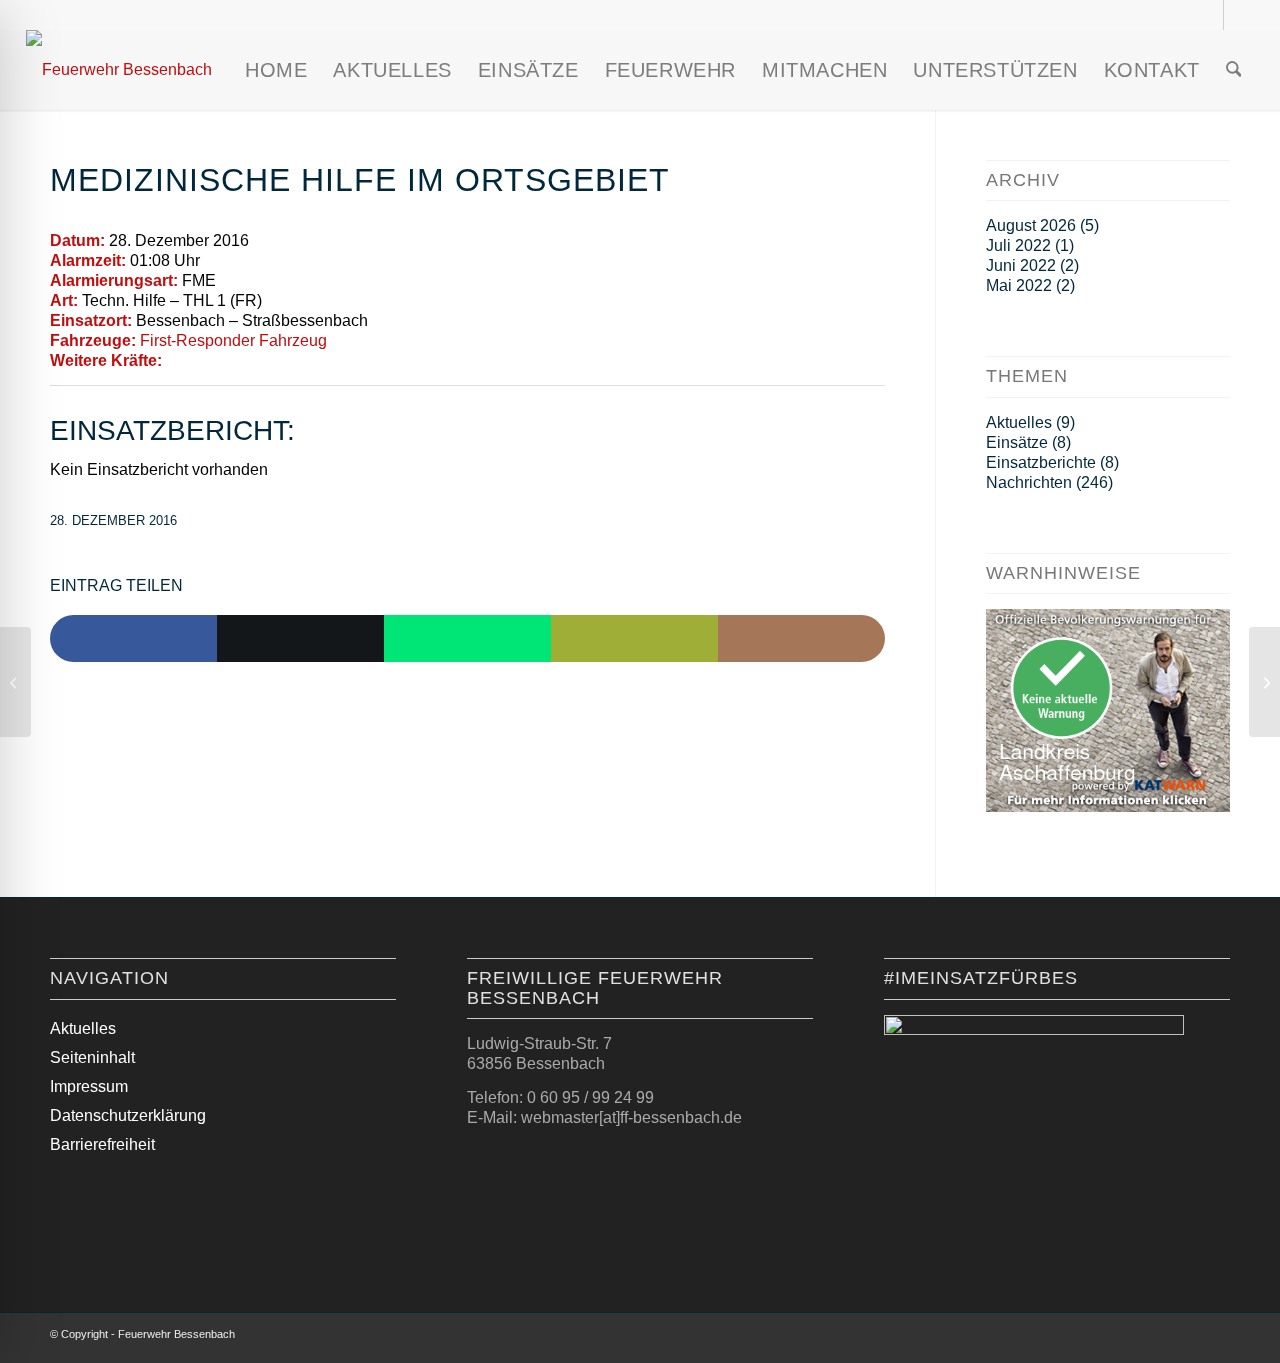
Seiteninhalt (92, 1057)
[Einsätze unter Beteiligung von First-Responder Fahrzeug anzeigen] (337, 341)
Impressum (89, 1086)
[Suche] (1234, 70)
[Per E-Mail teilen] (634, 639)
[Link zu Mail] (1239, 15)
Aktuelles (1019, 422)
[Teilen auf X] (300, 639)
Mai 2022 (1019, 285)
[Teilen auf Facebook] (133, 639)
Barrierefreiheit (102, 1144)
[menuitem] (276, 70)
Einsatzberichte (1041, 462)
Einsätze (1017, 442)
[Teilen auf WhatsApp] (467, 639)
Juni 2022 (1021, 265)
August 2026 (1031, 225)
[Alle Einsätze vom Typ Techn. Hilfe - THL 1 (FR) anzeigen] (272, 301)
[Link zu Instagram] (1208, 15)
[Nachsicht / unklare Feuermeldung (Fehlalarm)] (15, 682)
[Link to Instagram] (801, 639)
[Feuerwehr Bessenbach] (119, 70)
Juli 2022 (1018, 245)
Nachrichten (1029, 482)
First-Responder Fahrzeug (233, 340)
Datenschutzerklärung (128, 1115)
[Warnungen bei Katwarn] (1108, 806)
